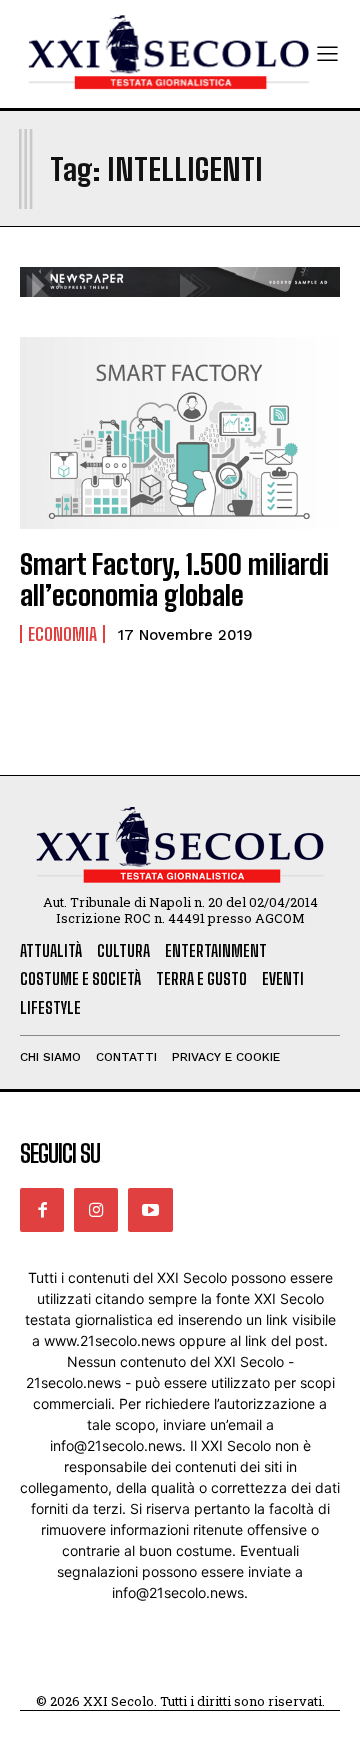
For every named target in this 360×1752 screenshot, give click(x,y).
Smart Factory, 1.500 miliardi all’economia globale (174, 579)
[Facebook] (42, 1210)
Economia (62, 634)
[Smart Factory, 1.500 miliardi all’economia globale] (180, 433)
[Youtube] (150, 1210)
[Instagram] (96, 1210)
